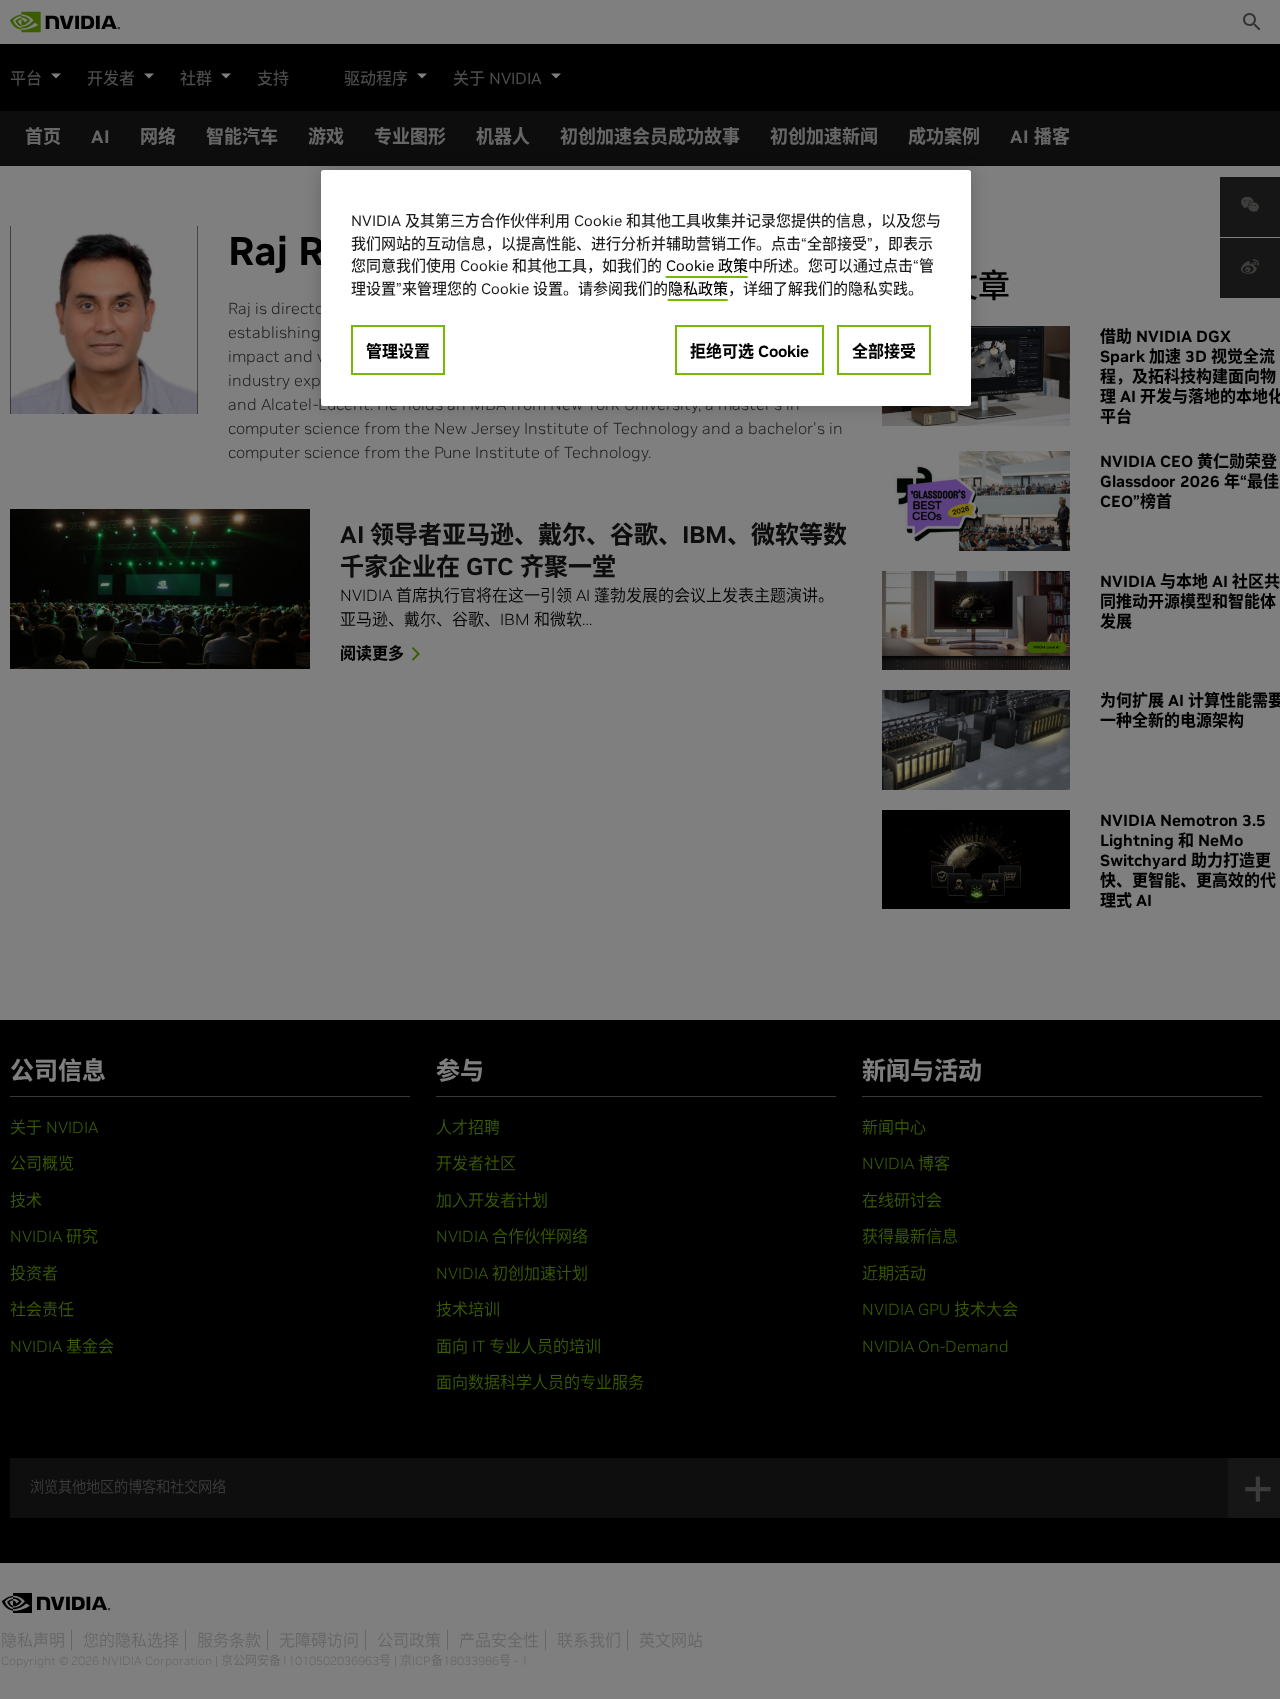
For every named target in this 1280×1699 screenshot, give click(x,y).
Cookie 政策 (707, 265)
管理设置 (398, 351)
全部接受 (884, 351)
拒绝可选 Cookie (749, 351)
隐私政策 (698, 287)
